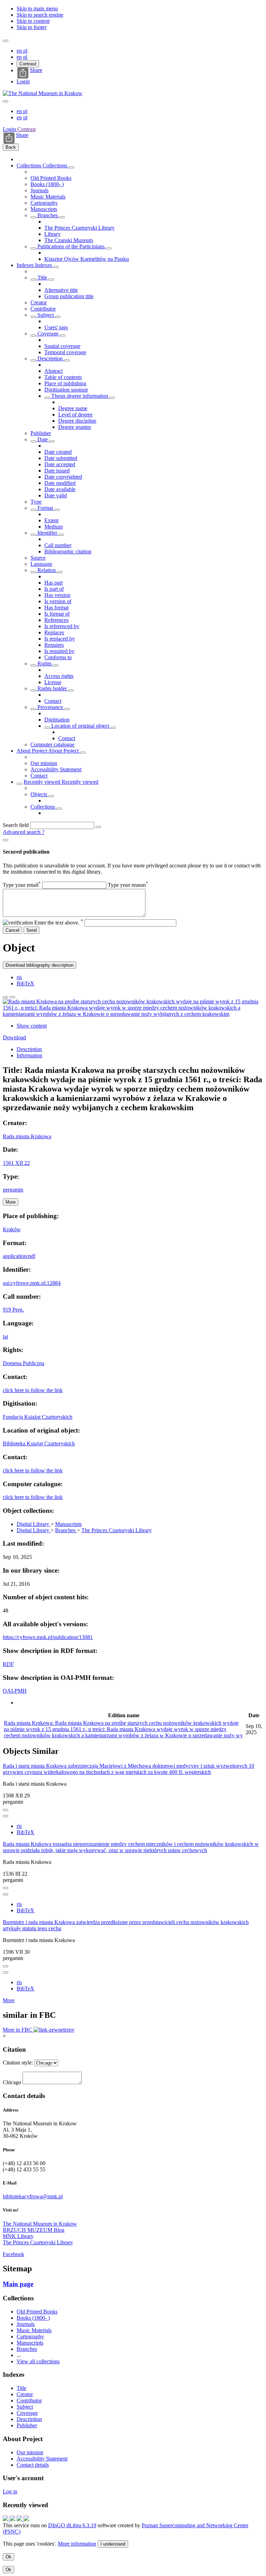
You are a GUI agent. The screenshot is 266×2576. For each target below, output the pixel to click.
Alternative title (61, 290)
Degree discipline (77, 421)
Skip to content (33, 21)
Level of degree (75, 415)
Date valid (56, 495)
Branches (48, 215)
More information (77, 2544)
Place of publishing (65, 383)
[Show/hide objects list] (71, 167)
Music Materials (48, 197)
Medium (54, 527)
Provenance (50, 707)
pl (25, 51)
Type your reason (128, 885)
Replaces (54, 632)
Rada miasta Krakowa (27, 1136)
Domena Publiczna (24, 1363)
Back (11, 147)
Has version (57, 595)
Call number (58, 545)
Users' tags (56, 327)
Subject (46, 315)
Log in (10, 2491)
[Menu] (6, 41)
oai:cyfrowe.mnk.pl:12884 (32, 1283)
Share (36, 70)
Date (43, 439)
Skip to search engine (40, 15)
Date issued (57, 471)
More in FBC (18, 2030)
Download (14, 1037)
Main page (18, 2284)
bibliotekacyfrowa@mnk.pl (33, 2196)
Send (32, 930)
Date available (60, 489)
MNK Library (18, 2236)
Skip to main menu (37, 8)
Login (23, 81)
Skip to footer (32, 27)
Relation (47, 570)
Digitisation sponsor (66, 390)
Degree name (73, 408)
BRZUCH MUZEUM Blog (34, 2230)
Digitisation (57, 720)
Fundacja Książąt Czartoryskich (38, 1417)
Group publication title (69, 296)
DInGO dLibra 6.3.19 (72, 2525)
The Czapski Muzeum (69, 240)
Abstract (54, 371)
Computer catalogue (52, 744)
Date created (58, 452)
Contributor (43, 309)
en (20, 51)
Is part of (54, 589)
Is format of (57, 614)
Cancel (12, 930)
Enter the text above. (59, 923)
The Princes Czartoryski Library (79, 228)
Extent (51, 520)
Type (36, 502)
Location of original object (80, 726)
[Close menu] (6, 101)
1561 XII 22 (16, 1163)
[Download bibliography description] (6, 1816)
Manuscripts (44, 209)
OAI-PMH (15, 1691)
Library (52, 234)
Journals (39, 190)
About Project (32, 751)
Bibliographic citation (68, 551)
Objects (39, 794)
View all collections (38, 2361)
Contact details (33, 2465)
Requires (54, 645)
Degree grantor (75, 427)
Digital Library (34, 1524)
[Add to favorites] (6, 997)
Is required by (59, 651)
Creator (39, 302)
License (53, 682)
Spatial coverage (62, 346)
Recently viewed (43, 782)
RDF (8, 1664)
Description (50, 358)
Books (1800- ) (47, 184)
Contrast (28, 64)
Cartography (44, 203)
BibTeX (25, 983)
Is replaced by (60, 639)
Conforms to (58, 657)
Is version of (58, 601)
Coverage (48, 334)
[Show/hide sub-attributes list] (33, 279)
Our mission (44, 763)
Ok (8, 2557)
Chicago (12, 2082)
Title (42, 278)
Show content (32, 1026)
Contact (53, 701)
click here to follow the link (33, 1390)
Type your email (22, 885)
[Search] (98, 827)
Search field (16, 825)
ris (19, 977)
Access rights (59, 676)
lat (5, 1337)
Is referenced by (62, 626)
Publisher (41, 433)
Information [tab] (29, 1055)
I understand (113, 2544)
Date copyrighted (63, 477)
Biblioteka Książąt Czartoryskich (39, 1443)
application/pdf (19, 1256)
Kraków (12, 1229)
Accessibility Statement (56, 769)
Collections (30, 165)
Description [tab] (29, 1049)
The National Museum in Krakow (40, 2224)
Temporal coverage (65, 352)
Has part (54, 583)
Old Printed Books (51, 178)
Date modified (60, 483)
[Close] (6, 840)
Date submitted (61, 458)
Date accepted (60, 464)
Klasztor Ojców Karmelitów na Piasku (87, 259)
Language (41, 564)
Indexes (26, 265)
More (9, 2000)
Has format (56, 608)
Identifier (47, 533)
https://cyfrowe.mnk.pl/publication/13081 (48, 1637)
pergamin (13, 1190)
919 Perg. (13, 1310)
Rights (45, 664)
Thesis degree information (80, 396)
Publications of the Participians (71, 246)
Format (45, 508)
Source (38, 558)
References (56, 620)
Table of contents (63, 377)
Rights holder (52, 688)
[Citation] (12, 997)
